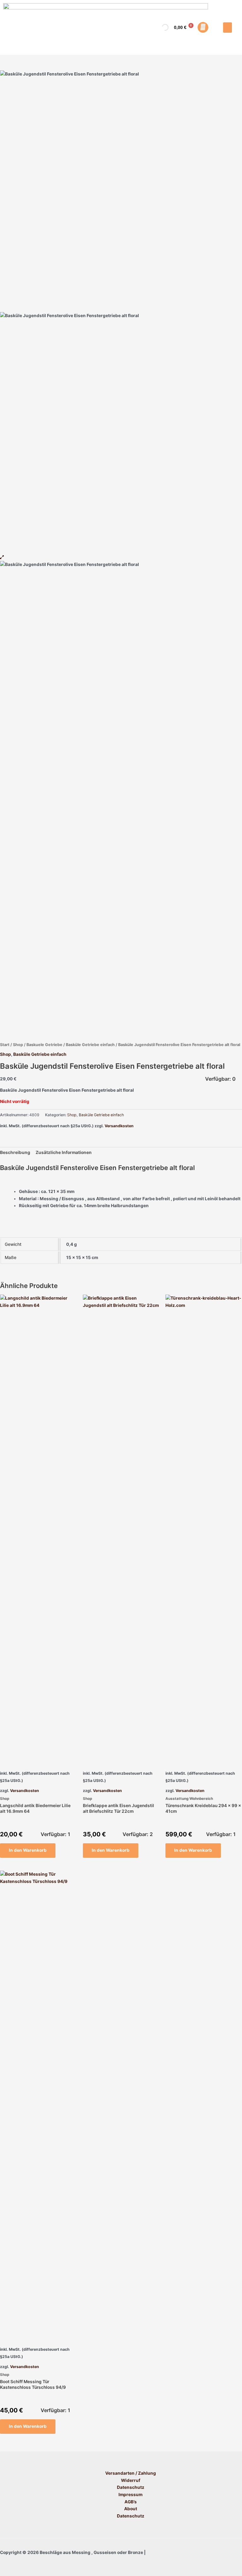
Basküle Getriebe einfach (90, 1045)
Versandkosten (119, 1126)
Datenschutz (131, 2487)
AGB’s (131, 2502)
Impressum (130, 2495)
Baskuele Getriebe (44, 1045)
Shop (18, 1045)
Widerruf (131, 2480)
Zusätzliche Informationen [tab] (64, 1152)
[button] (228, 28)
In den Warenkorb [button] (28, 1850)
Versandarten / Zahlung (131, 2473)
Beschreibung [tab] (15, 1152)
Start (5, 1045)
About (131, 2509)
